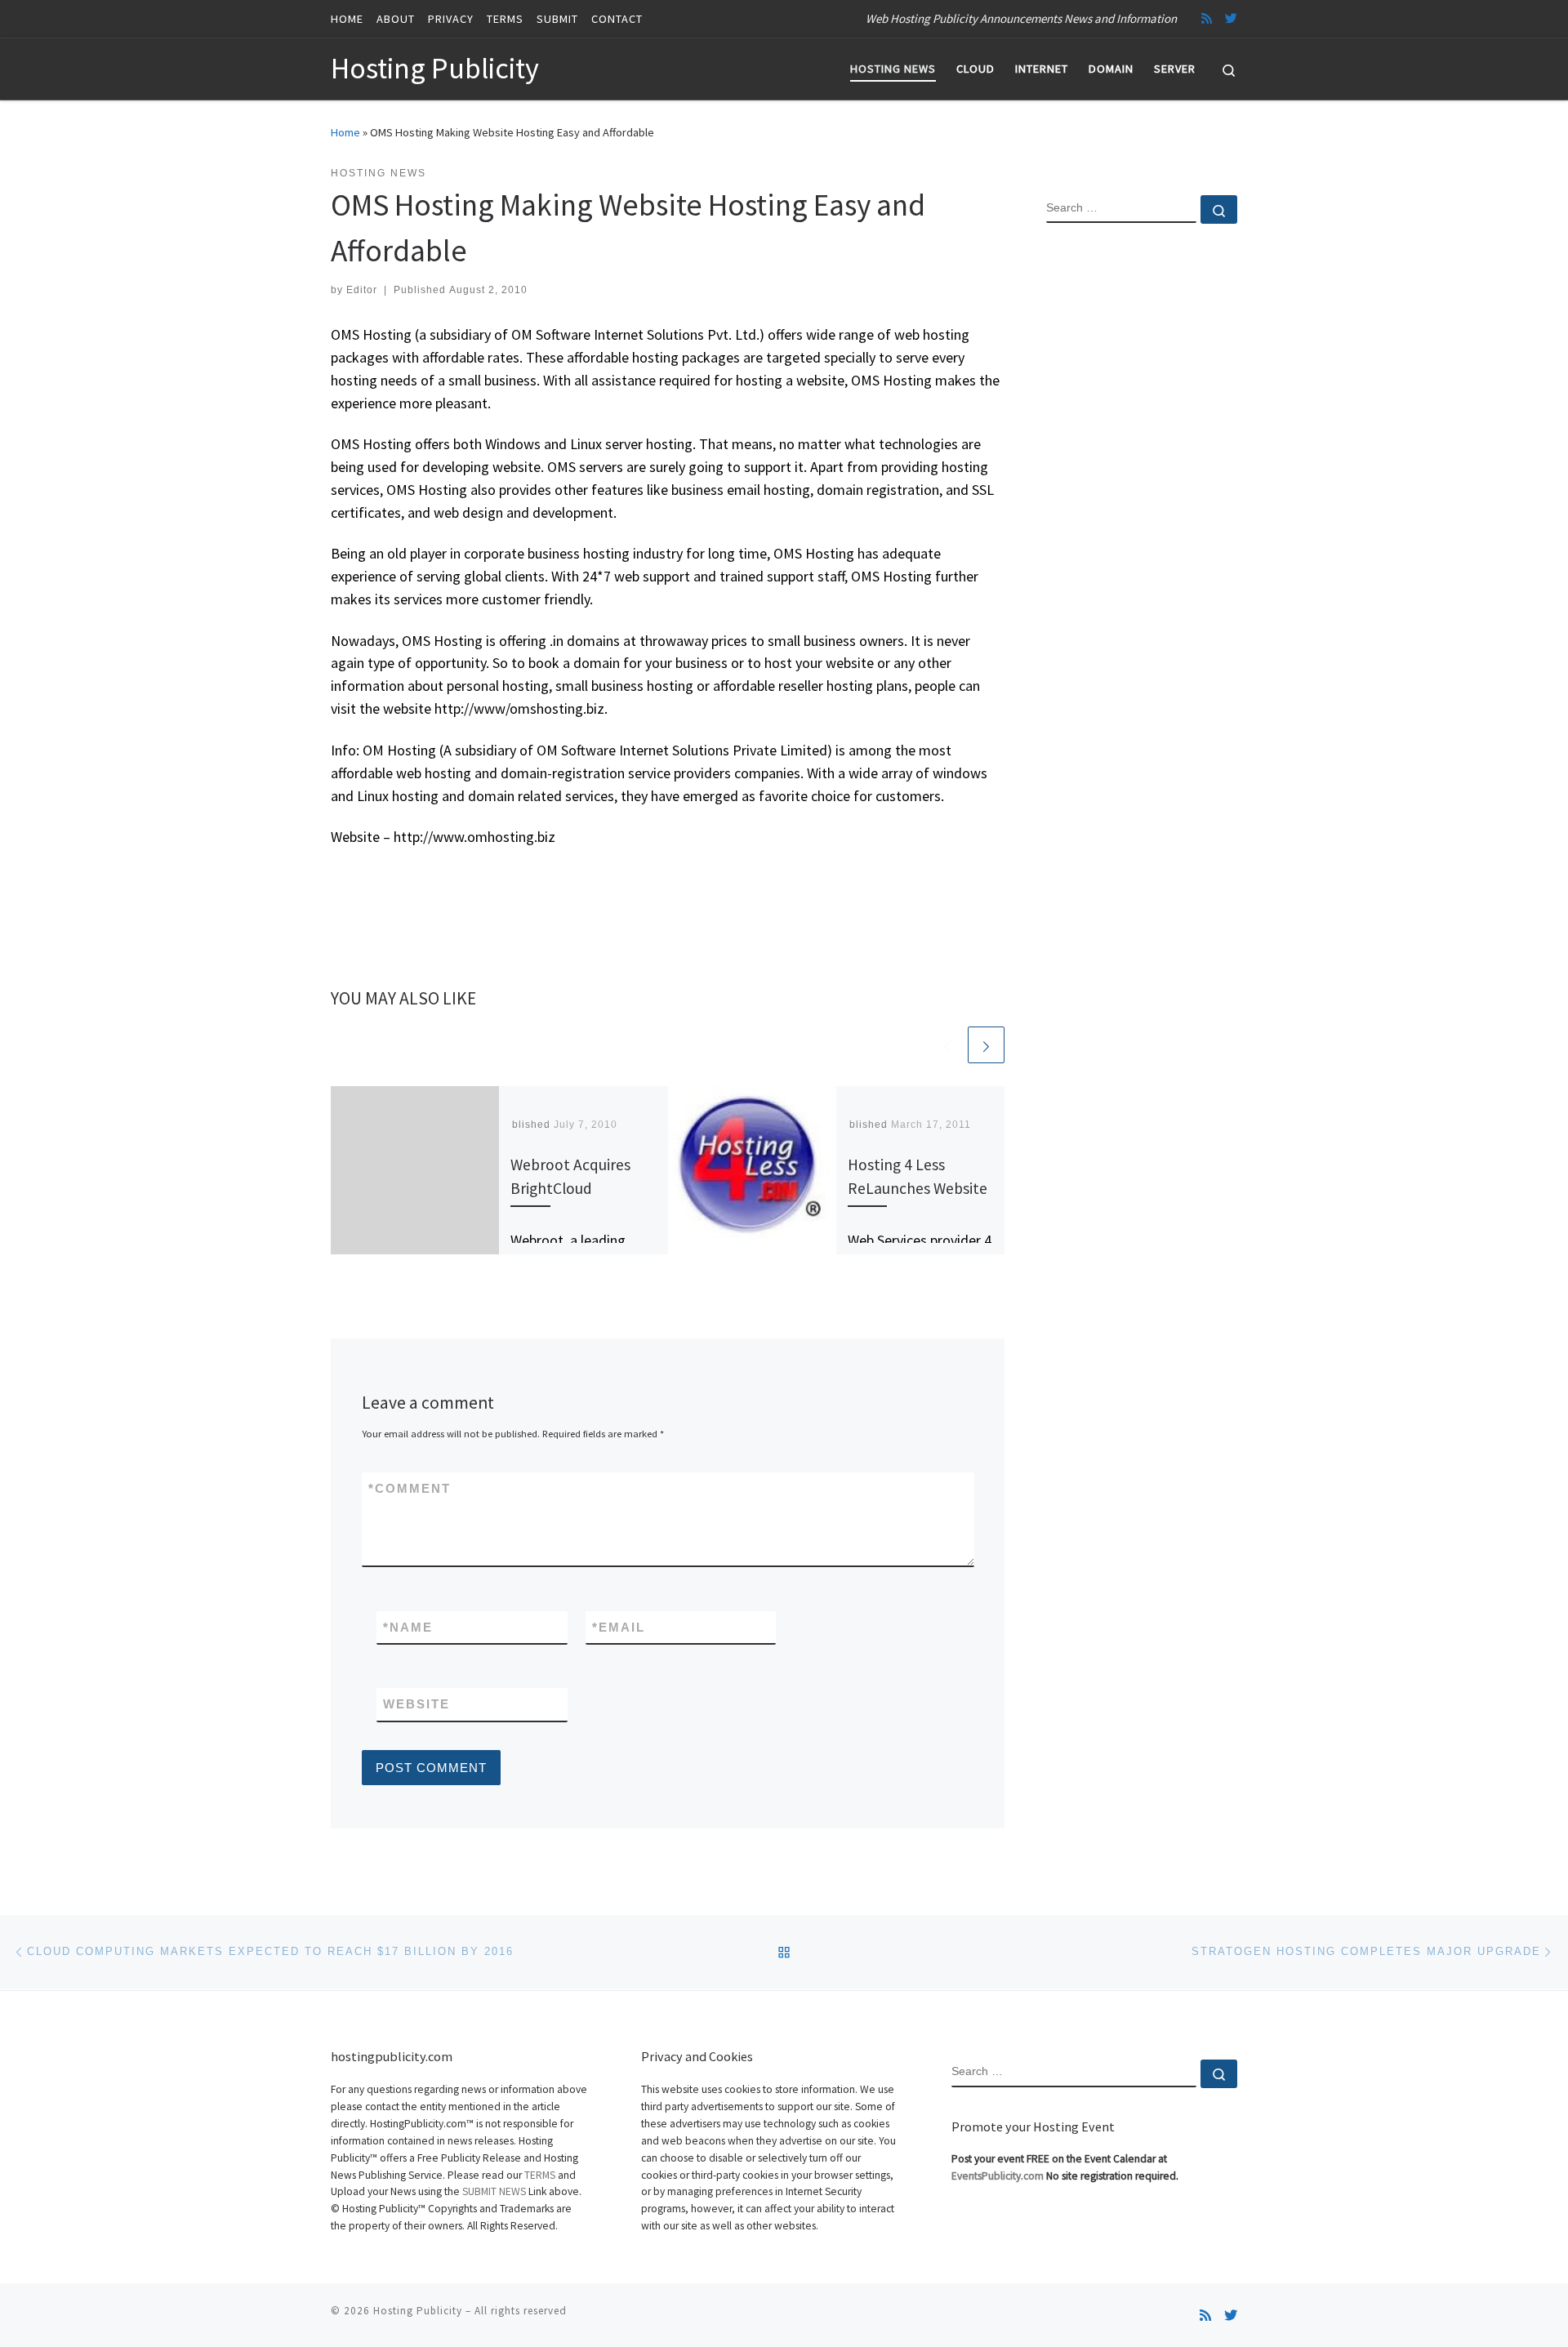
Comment (410, 1488)
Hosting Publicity (418, 2311)
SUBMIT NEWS (494, 2191)
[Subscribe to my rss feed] (1207, 18)
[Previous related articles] (947, 1045)
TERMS (540, 2175)
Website (416, 1704)
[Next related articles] (986, 1045)
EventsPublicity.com (998, 2176)
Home (345, 132)
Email (619, 1627)
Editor (362, 290)
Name (408, 1627)
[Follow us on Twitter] (1231, 18)
